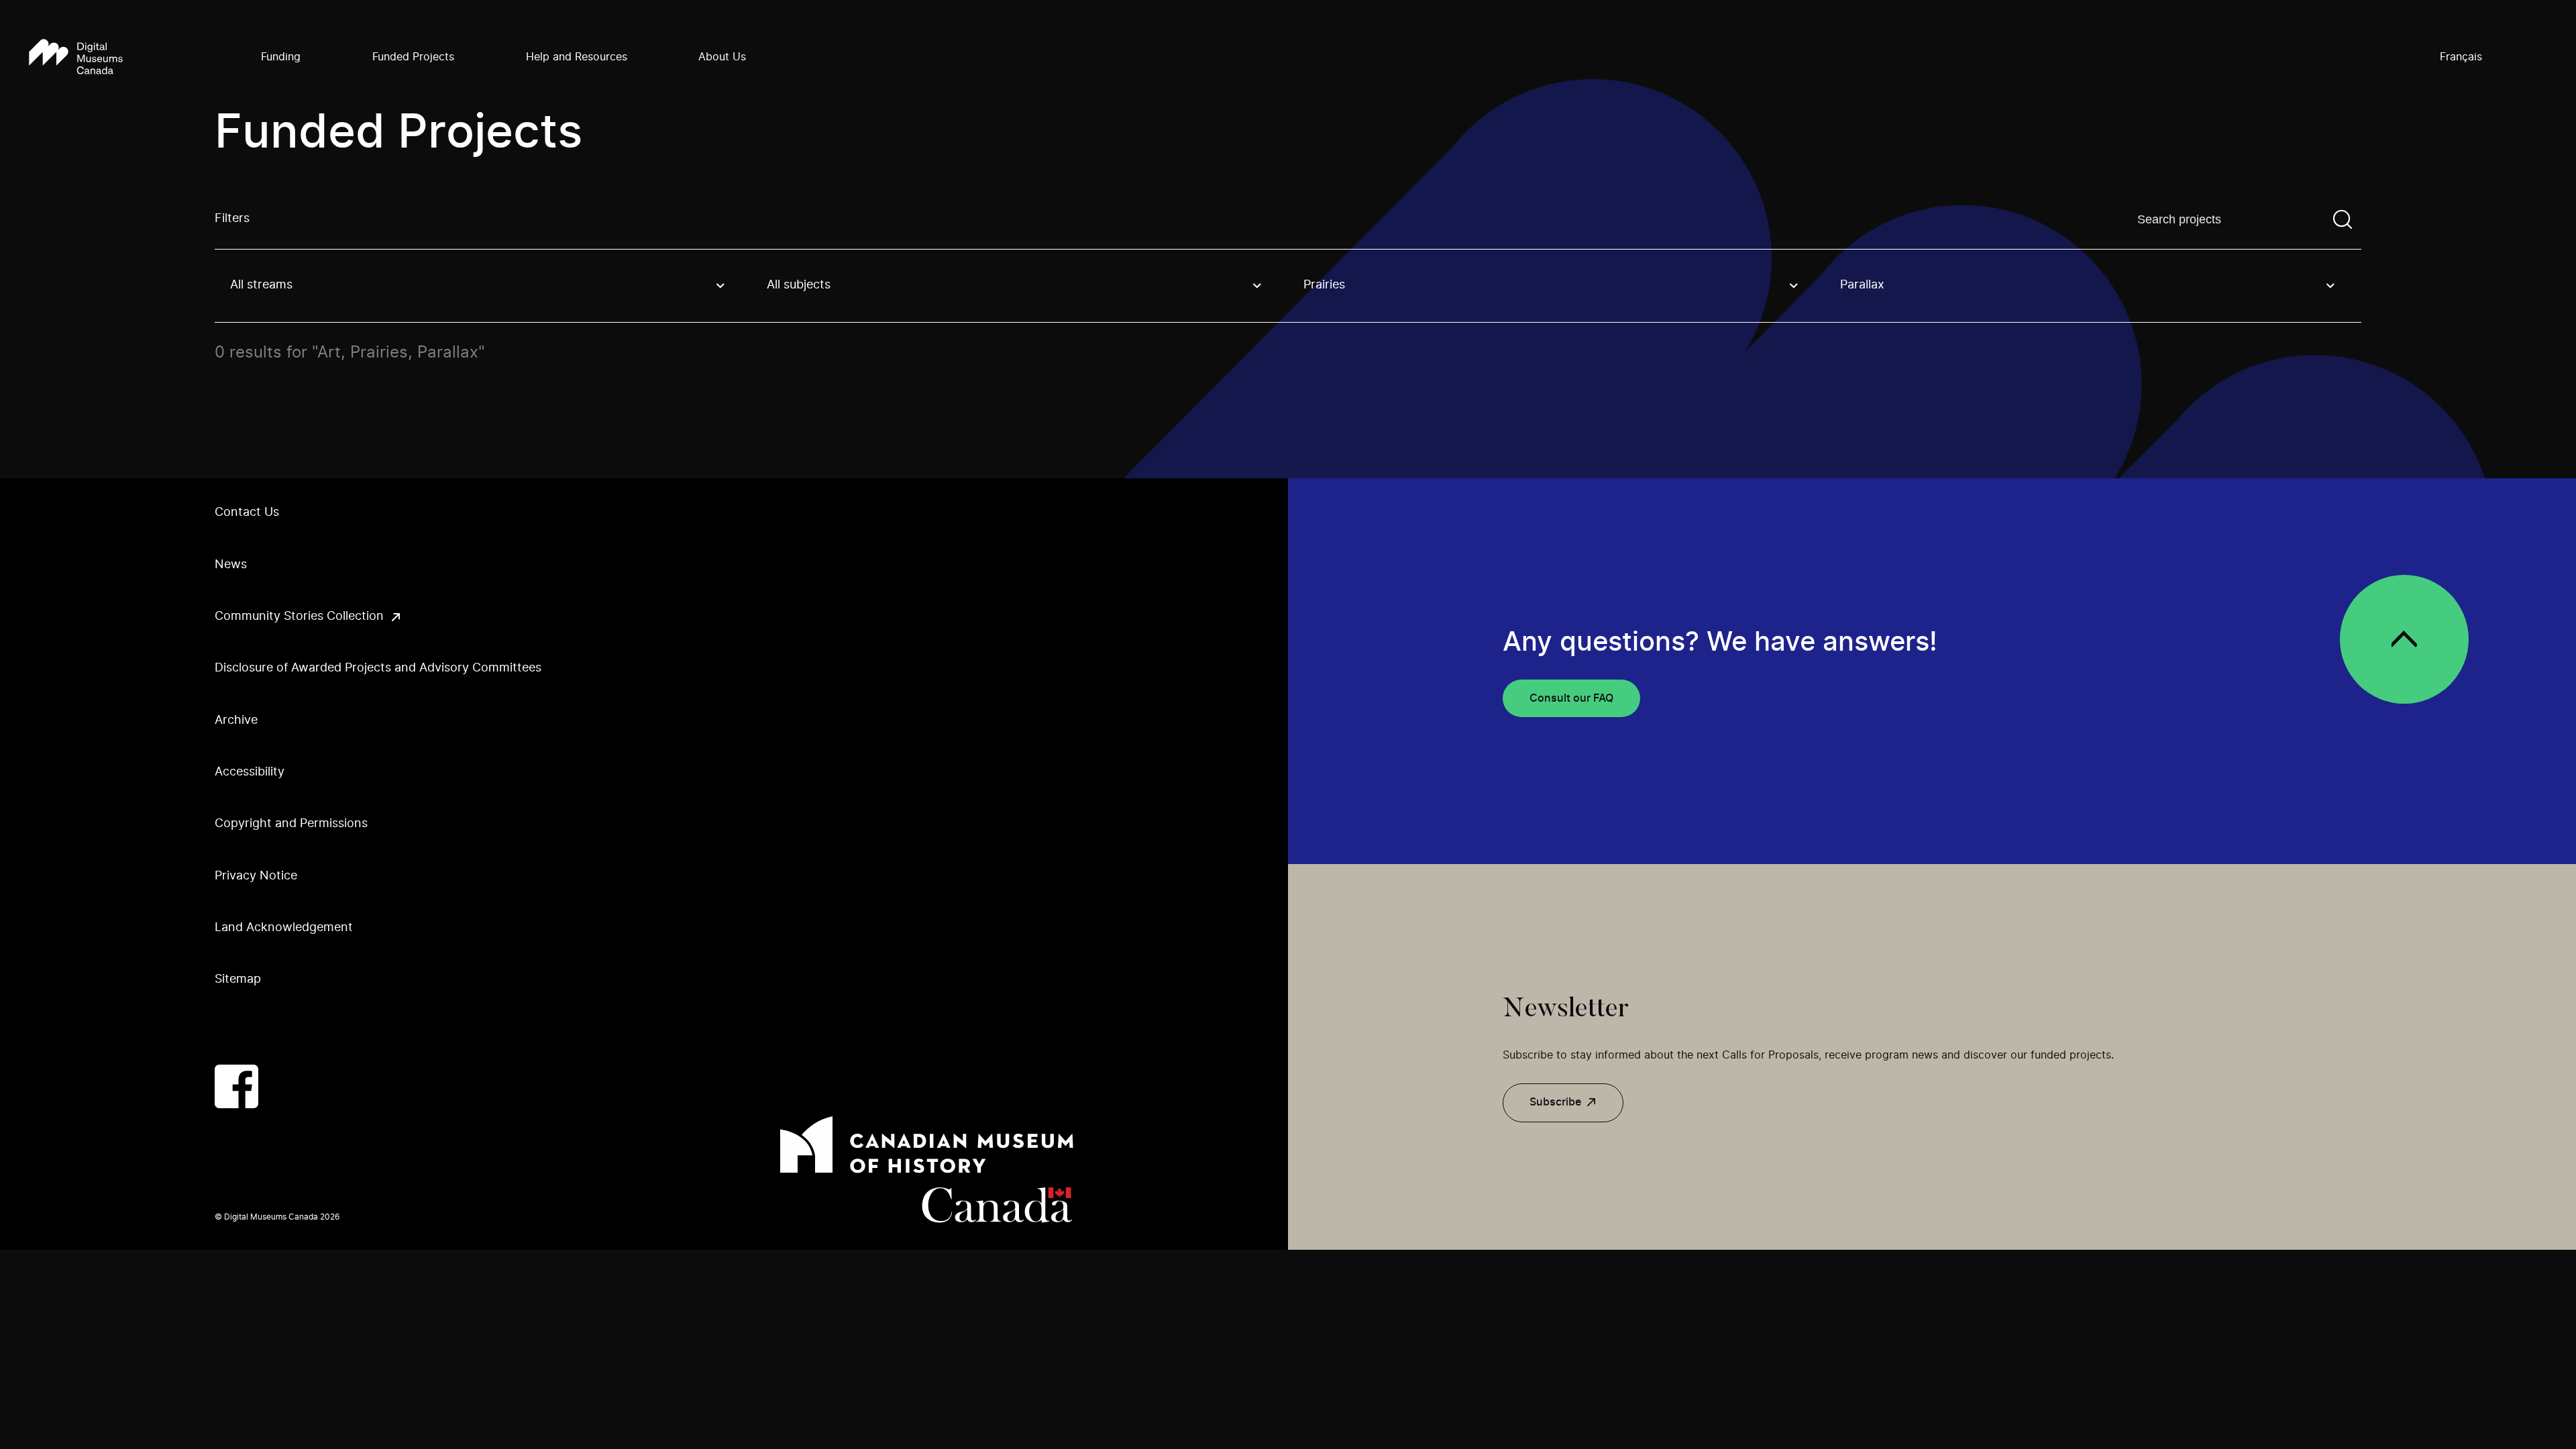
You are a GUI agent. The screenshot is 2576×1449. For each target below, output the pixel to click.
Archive (236, 720)
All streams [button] (261, 285)
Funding (281, 57)
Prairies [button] (1324, 285)
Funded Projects (413, 57)
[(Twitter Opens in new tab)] (291, 1086)
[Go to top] (2404, 639)
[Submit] (2343, 219)
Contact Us (247, 513)
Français (2461, 57)
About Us (722, 57)
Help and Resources (577, 57)
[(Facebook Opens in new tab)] (236, 1086)
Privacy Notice (256, 876)
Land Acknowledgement (284, 928)
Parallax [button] (1862, 285)
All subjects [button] (799, 285)
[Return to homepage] (76, 58)
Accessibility (250, 772)
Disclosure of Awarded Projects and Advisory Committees (378, 668)
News (231, 565)
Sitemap (238, 979)
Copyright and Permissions (291, 824)
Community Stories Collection (299, 616)
